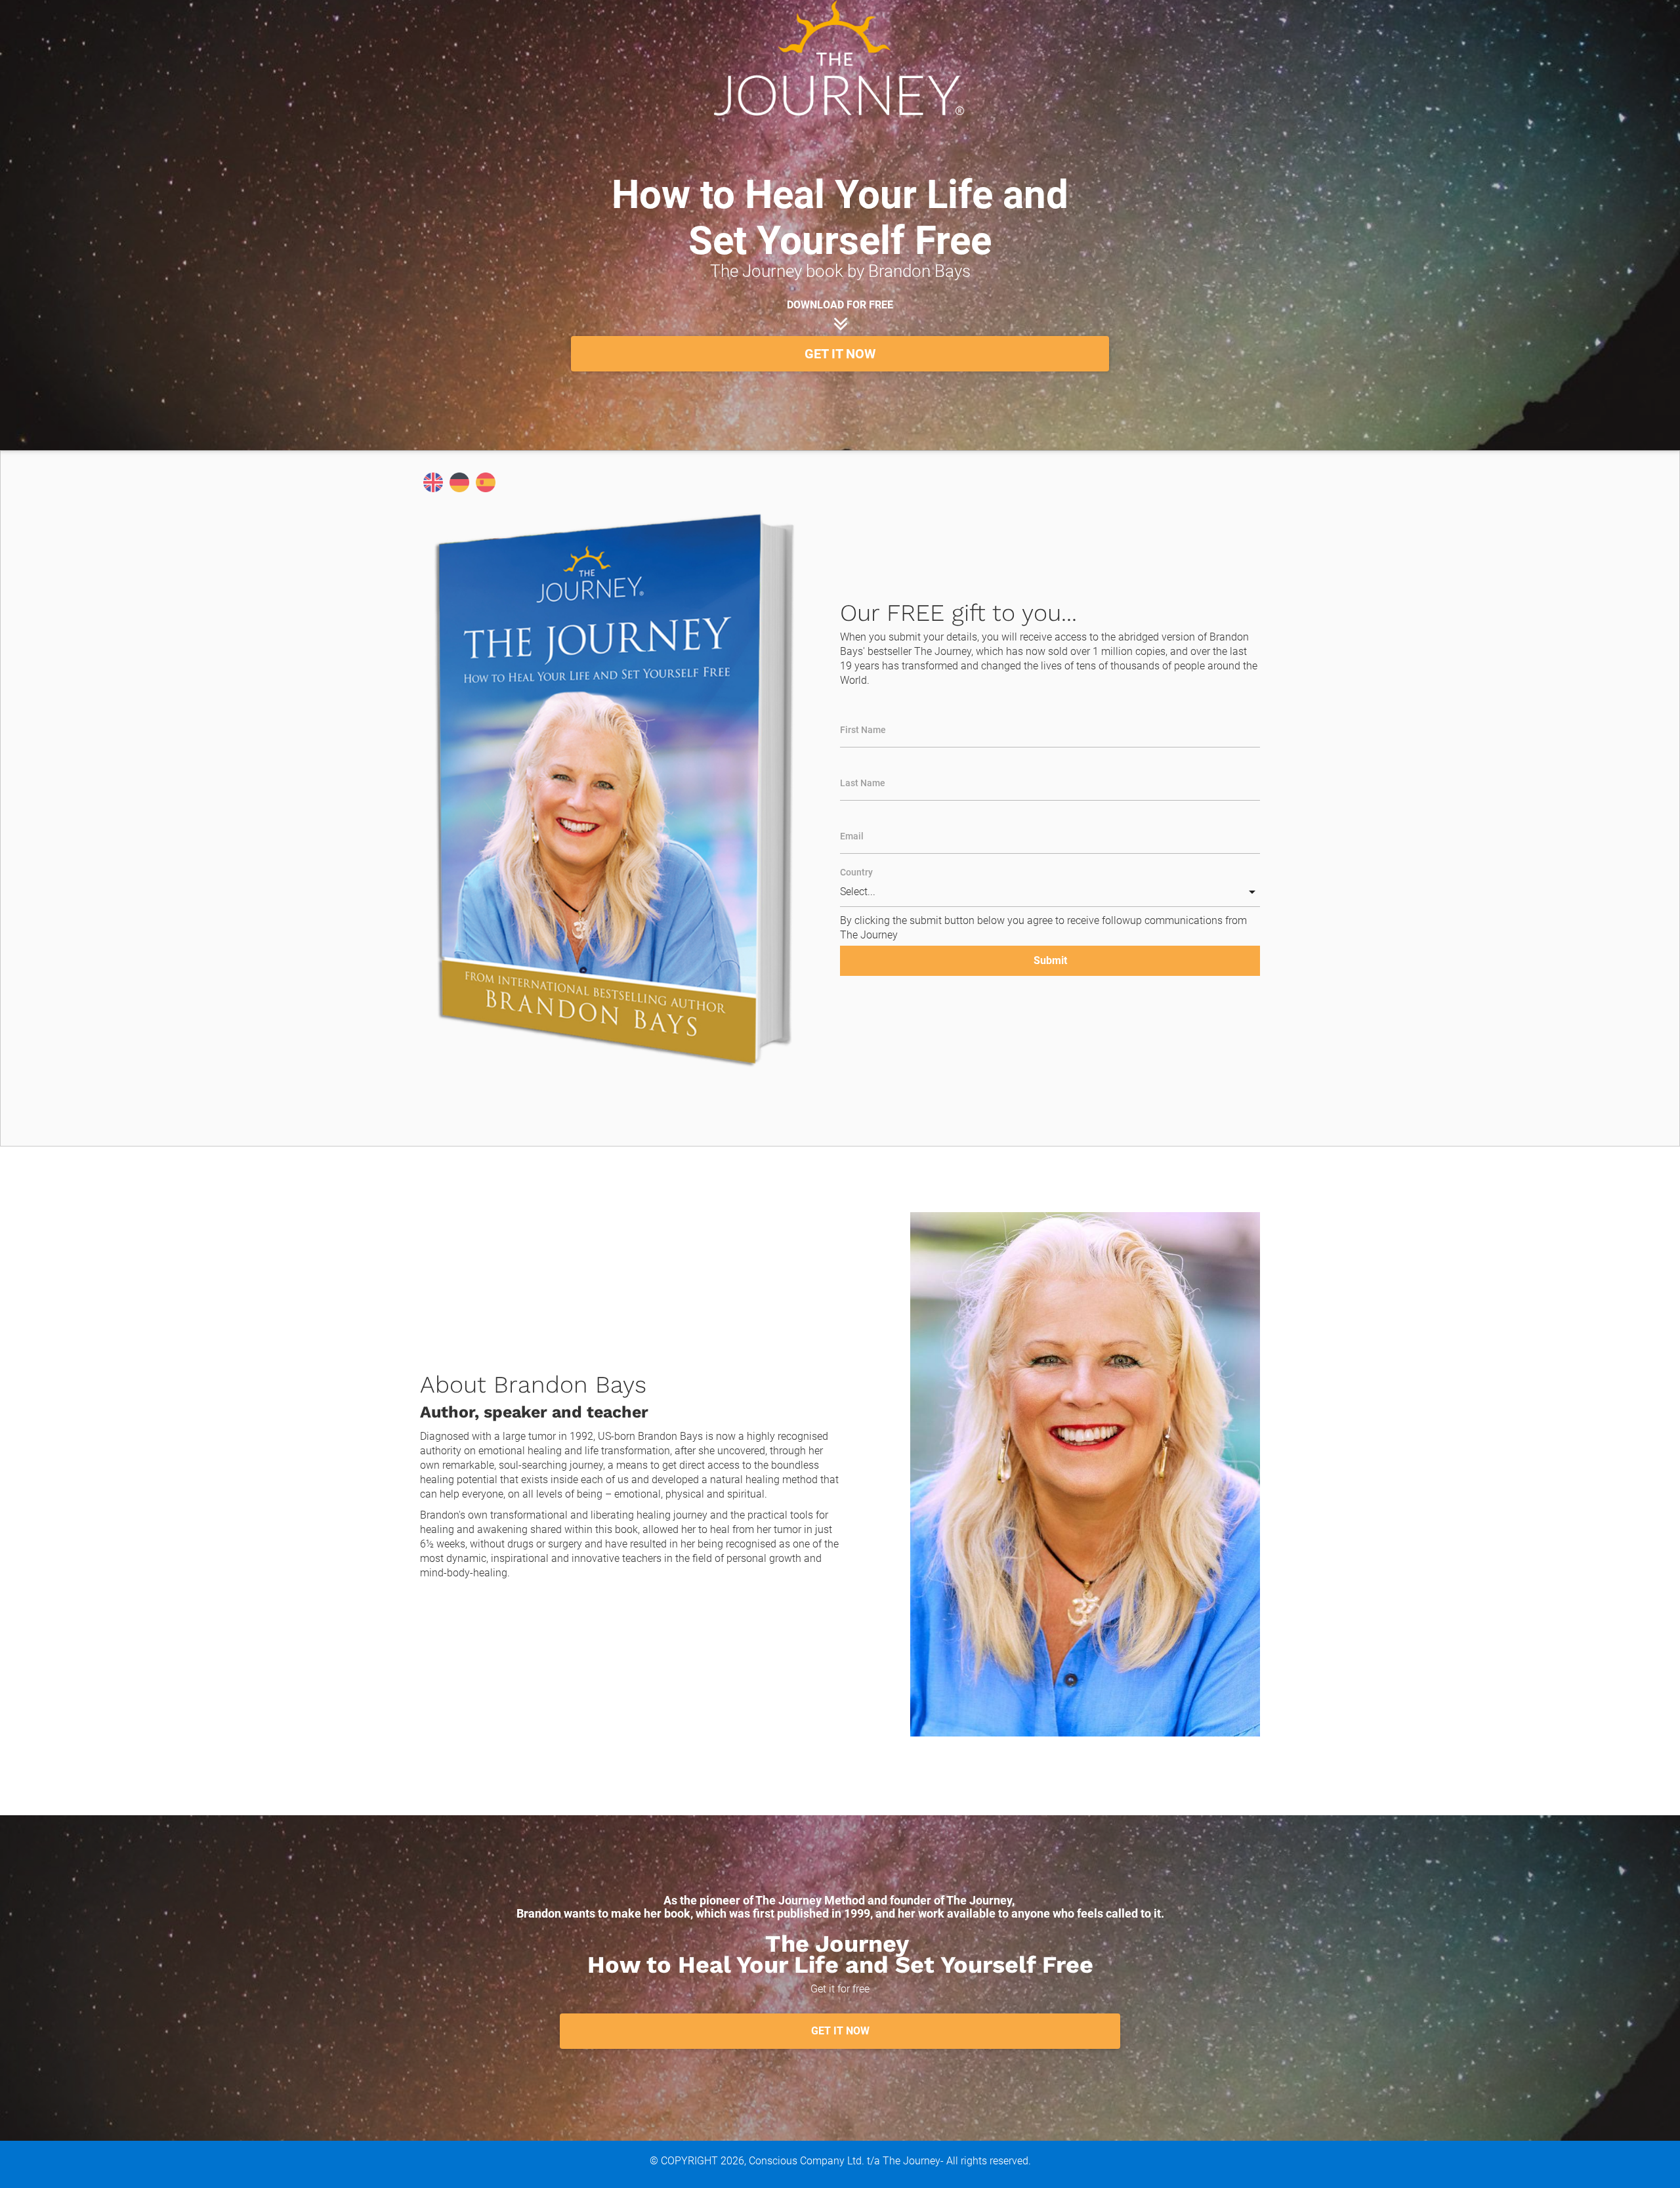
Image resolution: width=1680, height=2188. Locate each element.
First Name (863, 730)
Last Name (863, 783)
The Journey (912, 2161)
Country (856, 872)
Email (852, 836)
